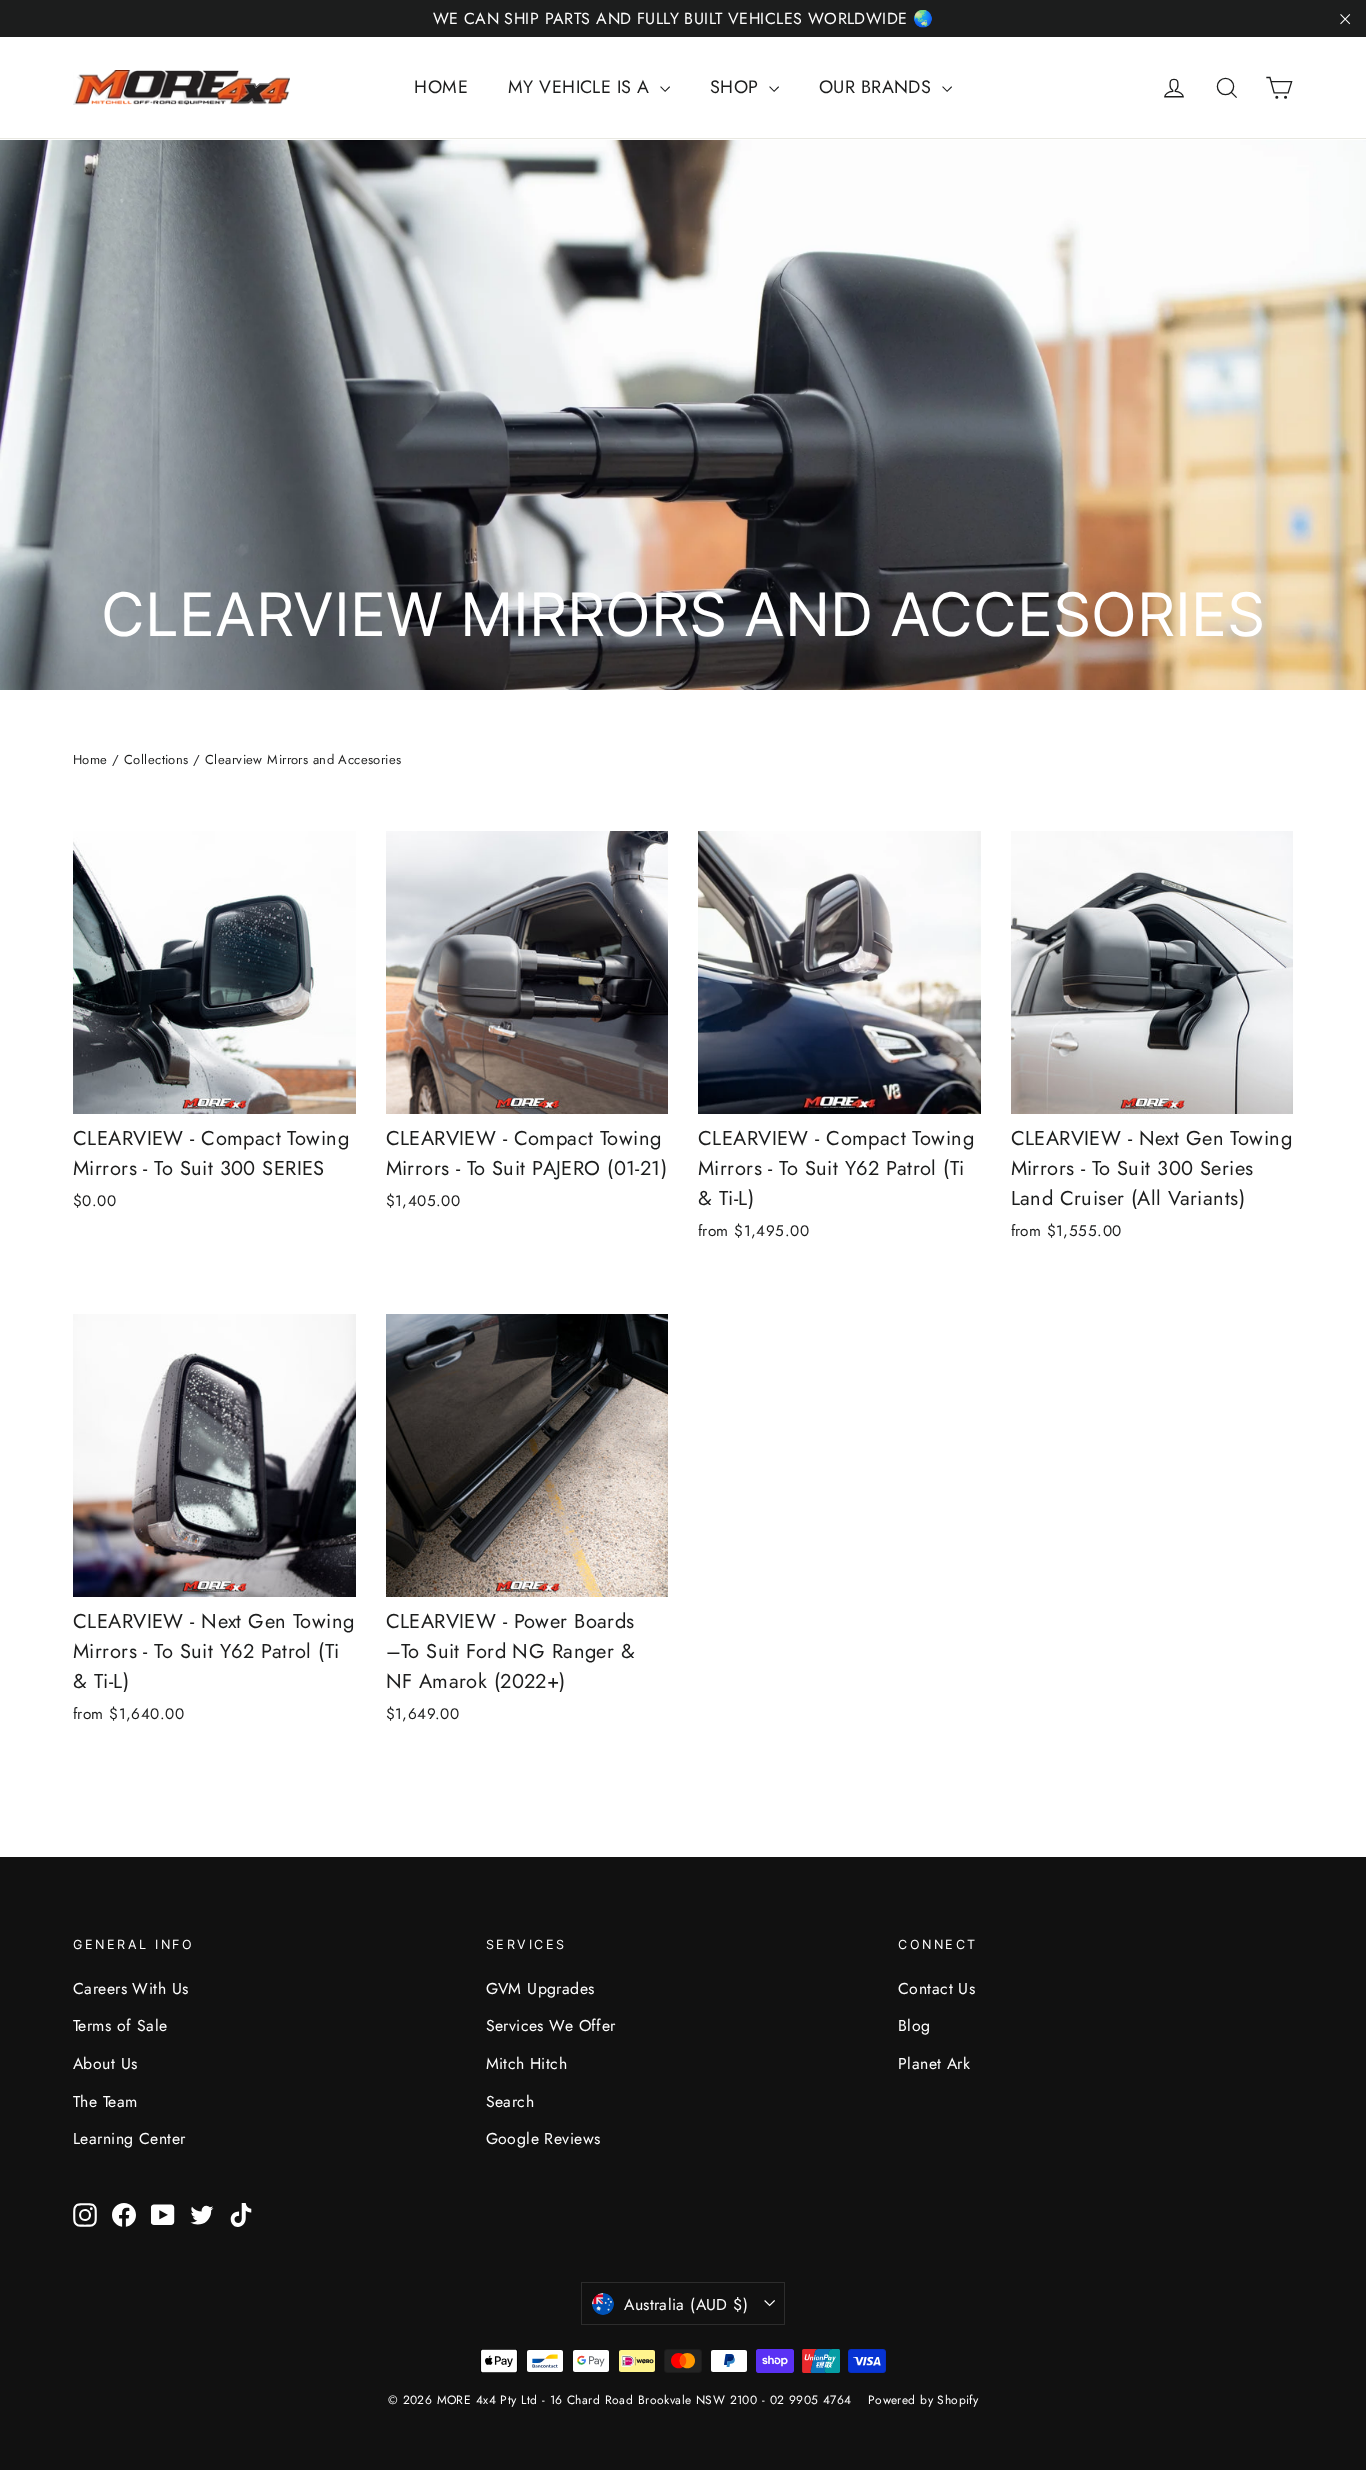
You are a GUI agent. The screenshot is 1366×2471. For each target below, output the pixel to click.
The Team (105, 2101)
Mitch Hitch (527, 2063)
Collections (156, 759)
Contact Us (936, 1988)
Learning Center (129, 2138)
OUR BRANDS (878, 87)
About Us (105, 2063)
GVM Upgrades (540, 1988)
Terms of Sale (120, 2025)
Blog (914, 2025)
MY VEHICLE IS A (581, 87)
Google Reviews (543, 2138)
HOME (441, 87)
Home (90, 759)
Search (510, 2101)
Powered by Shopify (923, 2400)
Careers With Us (130, 1988)
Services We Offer (551, 2025)
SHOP (737, 87)
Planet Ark (934, 2063)
